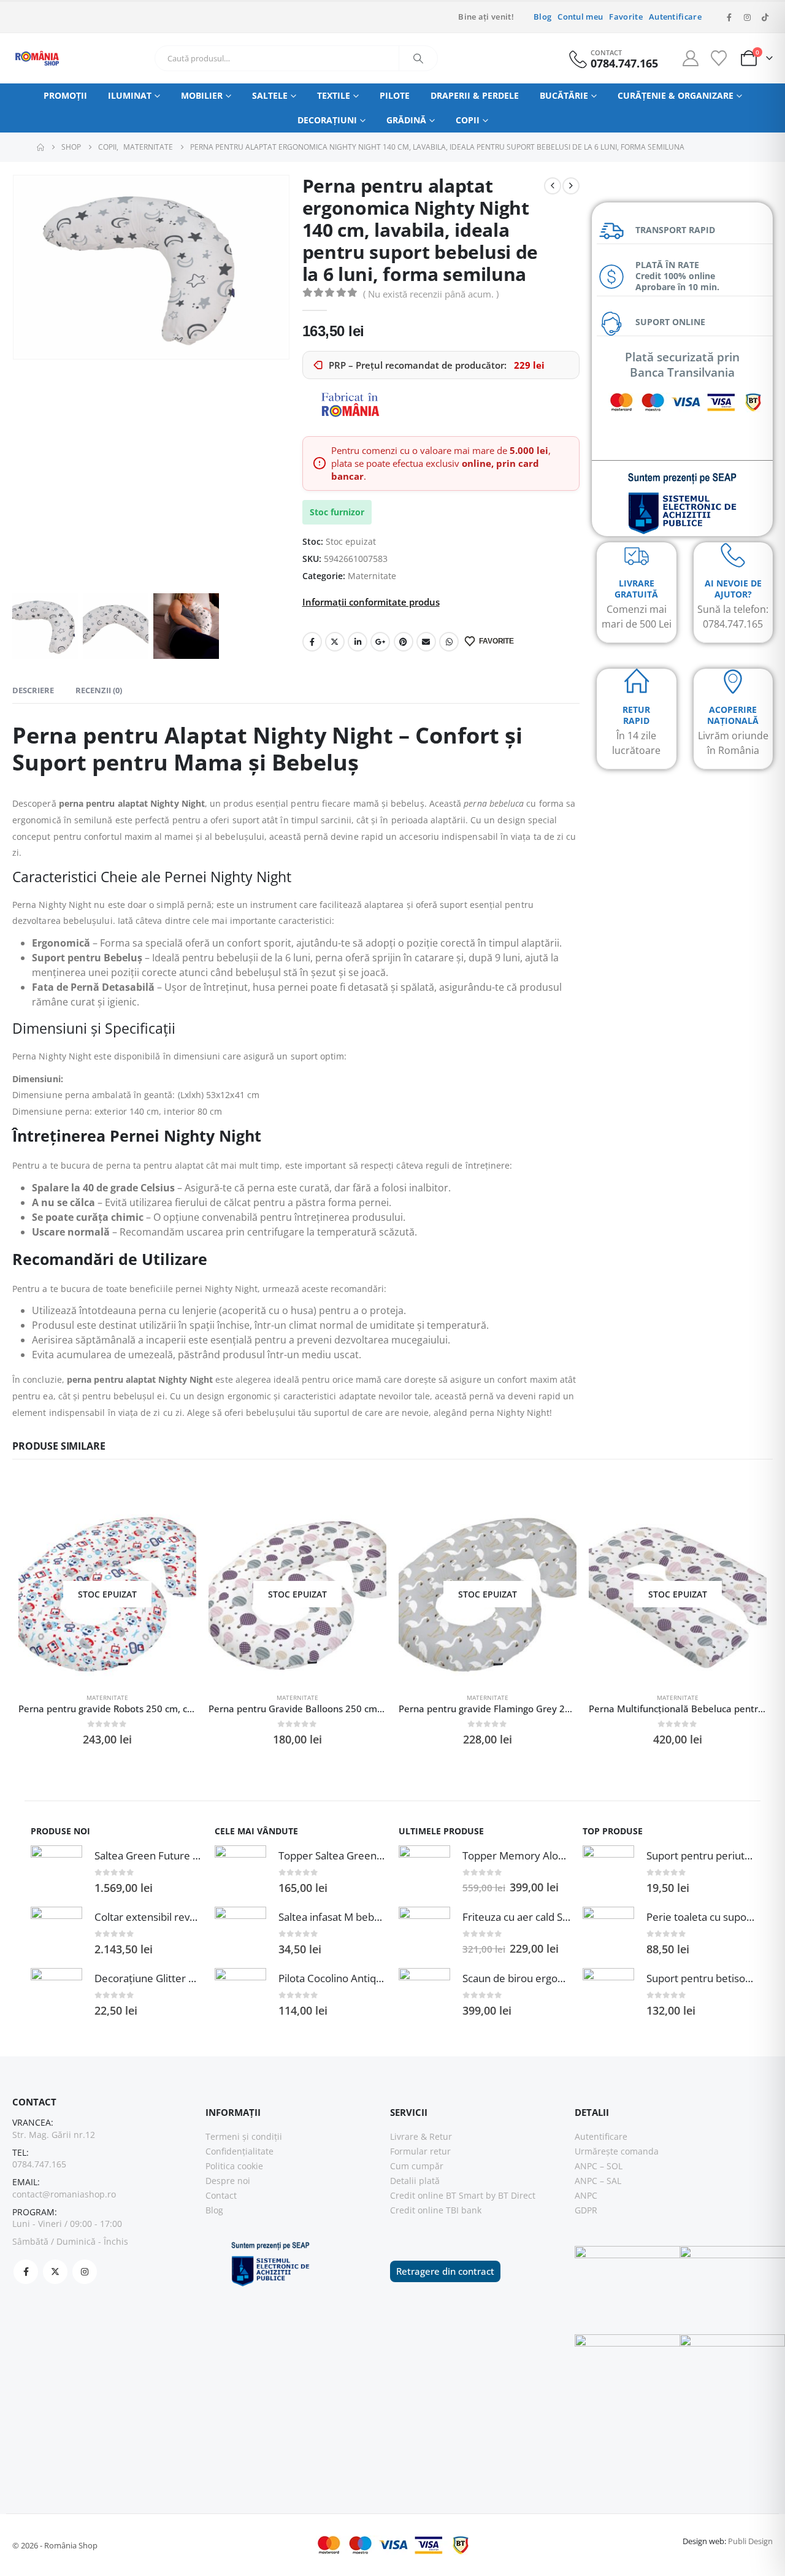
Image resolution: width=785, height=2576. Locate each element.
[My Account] (691, 58)
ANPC (586, 2195)
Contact (221, 2195)
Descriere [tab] (33, 690)
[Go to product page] (56, 1871)
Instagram (85, 2272)
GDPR (586, 2210)
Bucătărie (564, 95)
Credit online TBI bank (436, 2210)
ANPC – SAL (598, 2181)
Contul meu (580, 17)
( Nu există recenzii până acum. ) (431, 294)
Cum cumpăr (417, 2166)
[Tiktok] (765, 17)
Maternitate (372, 576)
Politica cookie (234, 2166)
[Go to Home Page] (40, 147)
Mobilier (202, 95)
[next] (571, 186)
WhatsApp (449, 642)
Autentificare (675, 17)
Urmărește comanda (617, 2151)
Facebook (312, 642)
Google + (380, 642)
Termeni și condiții (244, 2136)
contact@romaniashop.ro (64, 2194)
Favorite (626, 17)
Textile (334, 95)
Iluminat (130, 95)
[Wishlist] (718, 58)
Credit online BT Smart (437, 2195)
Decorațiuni (327, 120)
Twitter (335, 642)
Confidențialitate (239, 2151)
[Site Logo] (37, 58)
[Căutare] (418, 58)
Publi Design (750, 2541)
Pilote (395, 95)
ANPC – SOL (599, 2166)
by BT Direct (511, 2195)
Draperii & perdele (475, 95)
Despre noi (228, 2181)
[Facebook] (729, 17)
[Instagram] (747, 17)
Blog (542, 17)
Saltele (270, 95)
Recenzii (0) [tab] (99, 690)
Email (426, 642)
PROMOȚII (65, 95)
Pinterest (404, 642)
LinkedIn (358, 642)
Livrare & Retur (421, 2136)
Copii (468, 120)
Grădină (406, 120)
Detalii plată (415, 2181)
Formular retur (420, 2151)
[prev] (553, 186)
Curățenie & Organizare (676, 95)
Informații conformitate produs (371, 602)
